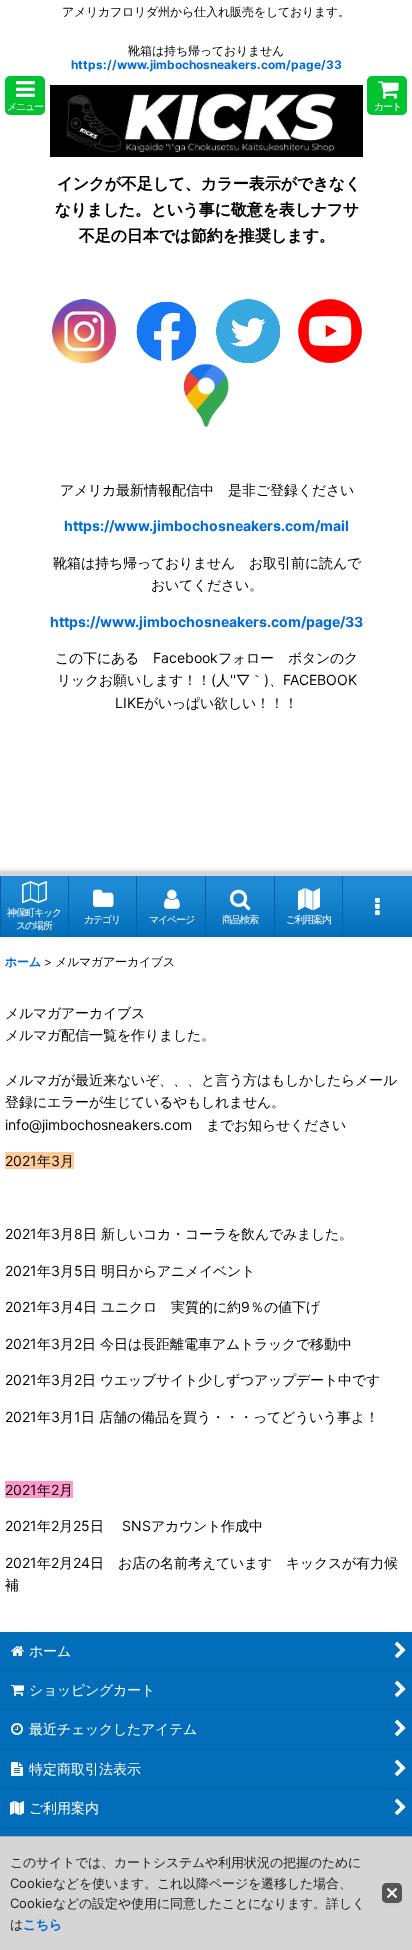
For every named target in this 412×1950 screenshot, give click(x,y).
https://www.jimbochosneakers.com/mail (206, 525)
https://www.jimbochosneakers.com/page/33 (206, 64)
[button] (25, 95)
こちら (42, 1924)
